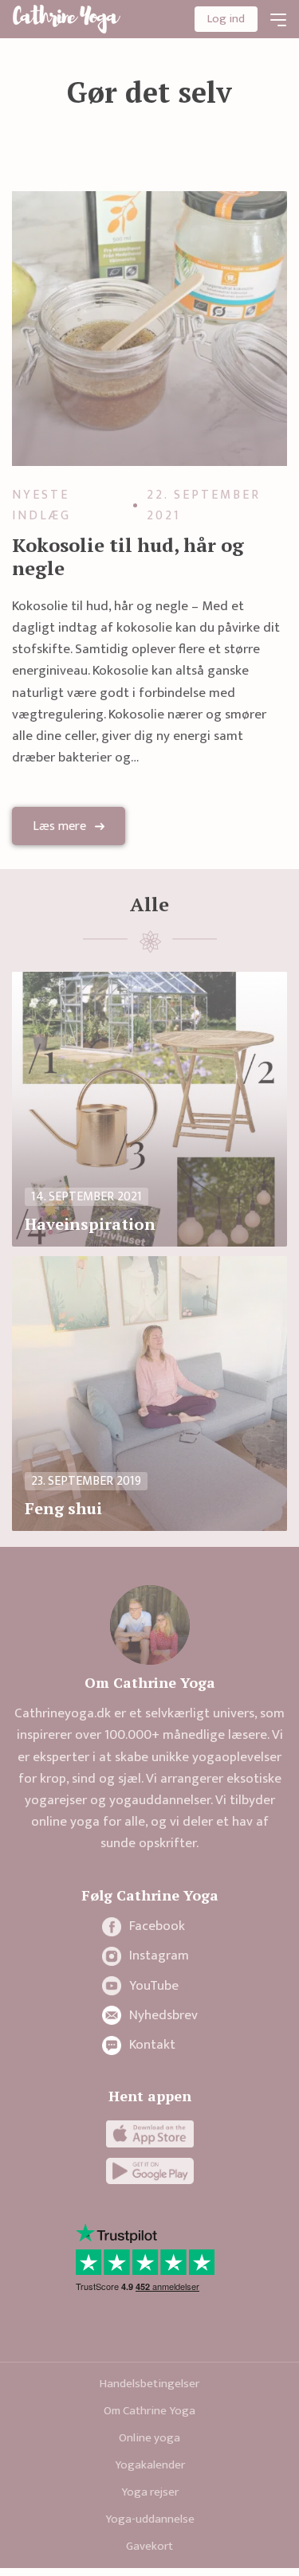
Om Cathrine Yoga (149, 2411)
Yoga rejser (150, 2492)
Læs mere (59, 826)
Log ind (226, 19)
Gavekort (149, 2546)
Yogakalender (150, 2465)
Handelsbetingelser (149, 2384)
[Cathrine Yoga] (67, 19)
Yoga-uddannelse (150, 2519)
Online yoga (149, 2438)
